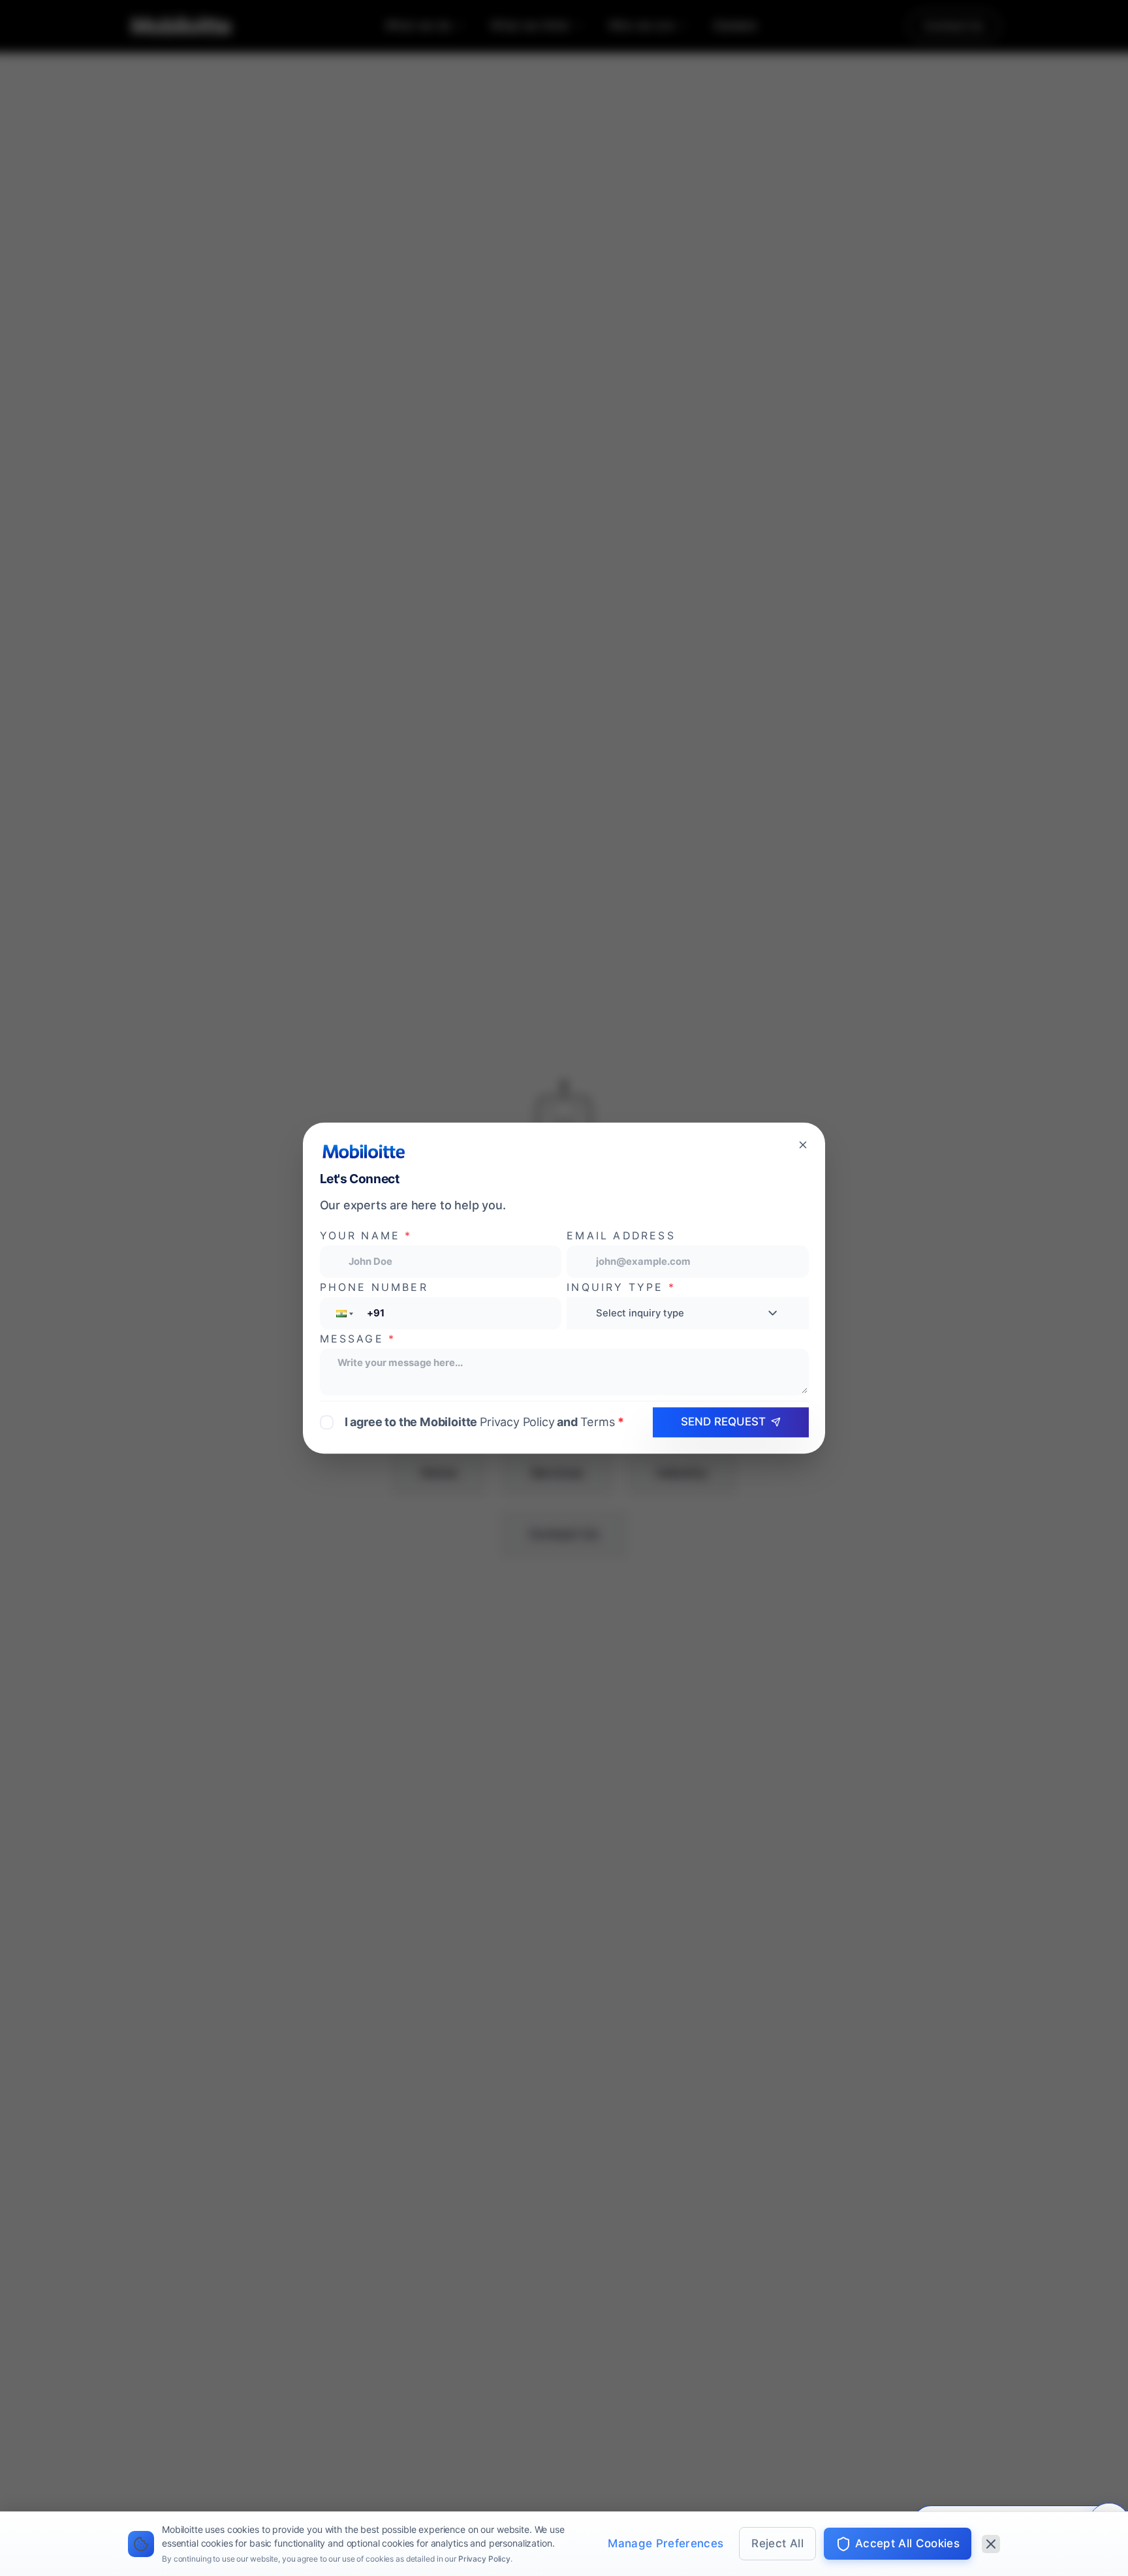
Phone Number (374, 1287)
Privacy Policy (484, 2559)
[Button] (803, 1145)
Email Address (621, 1236)
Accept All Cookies (907, 2543)
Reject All (777, 2543)
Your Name (366, 1236)
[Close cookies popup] (991, 2544)
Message (358, 1339)
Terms (598, 1421)
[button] (343, 1313)
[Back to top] (39, 2487)
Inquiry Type (621, 1287)
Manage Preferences (666, 2543)
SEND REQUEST (723, 1422)
